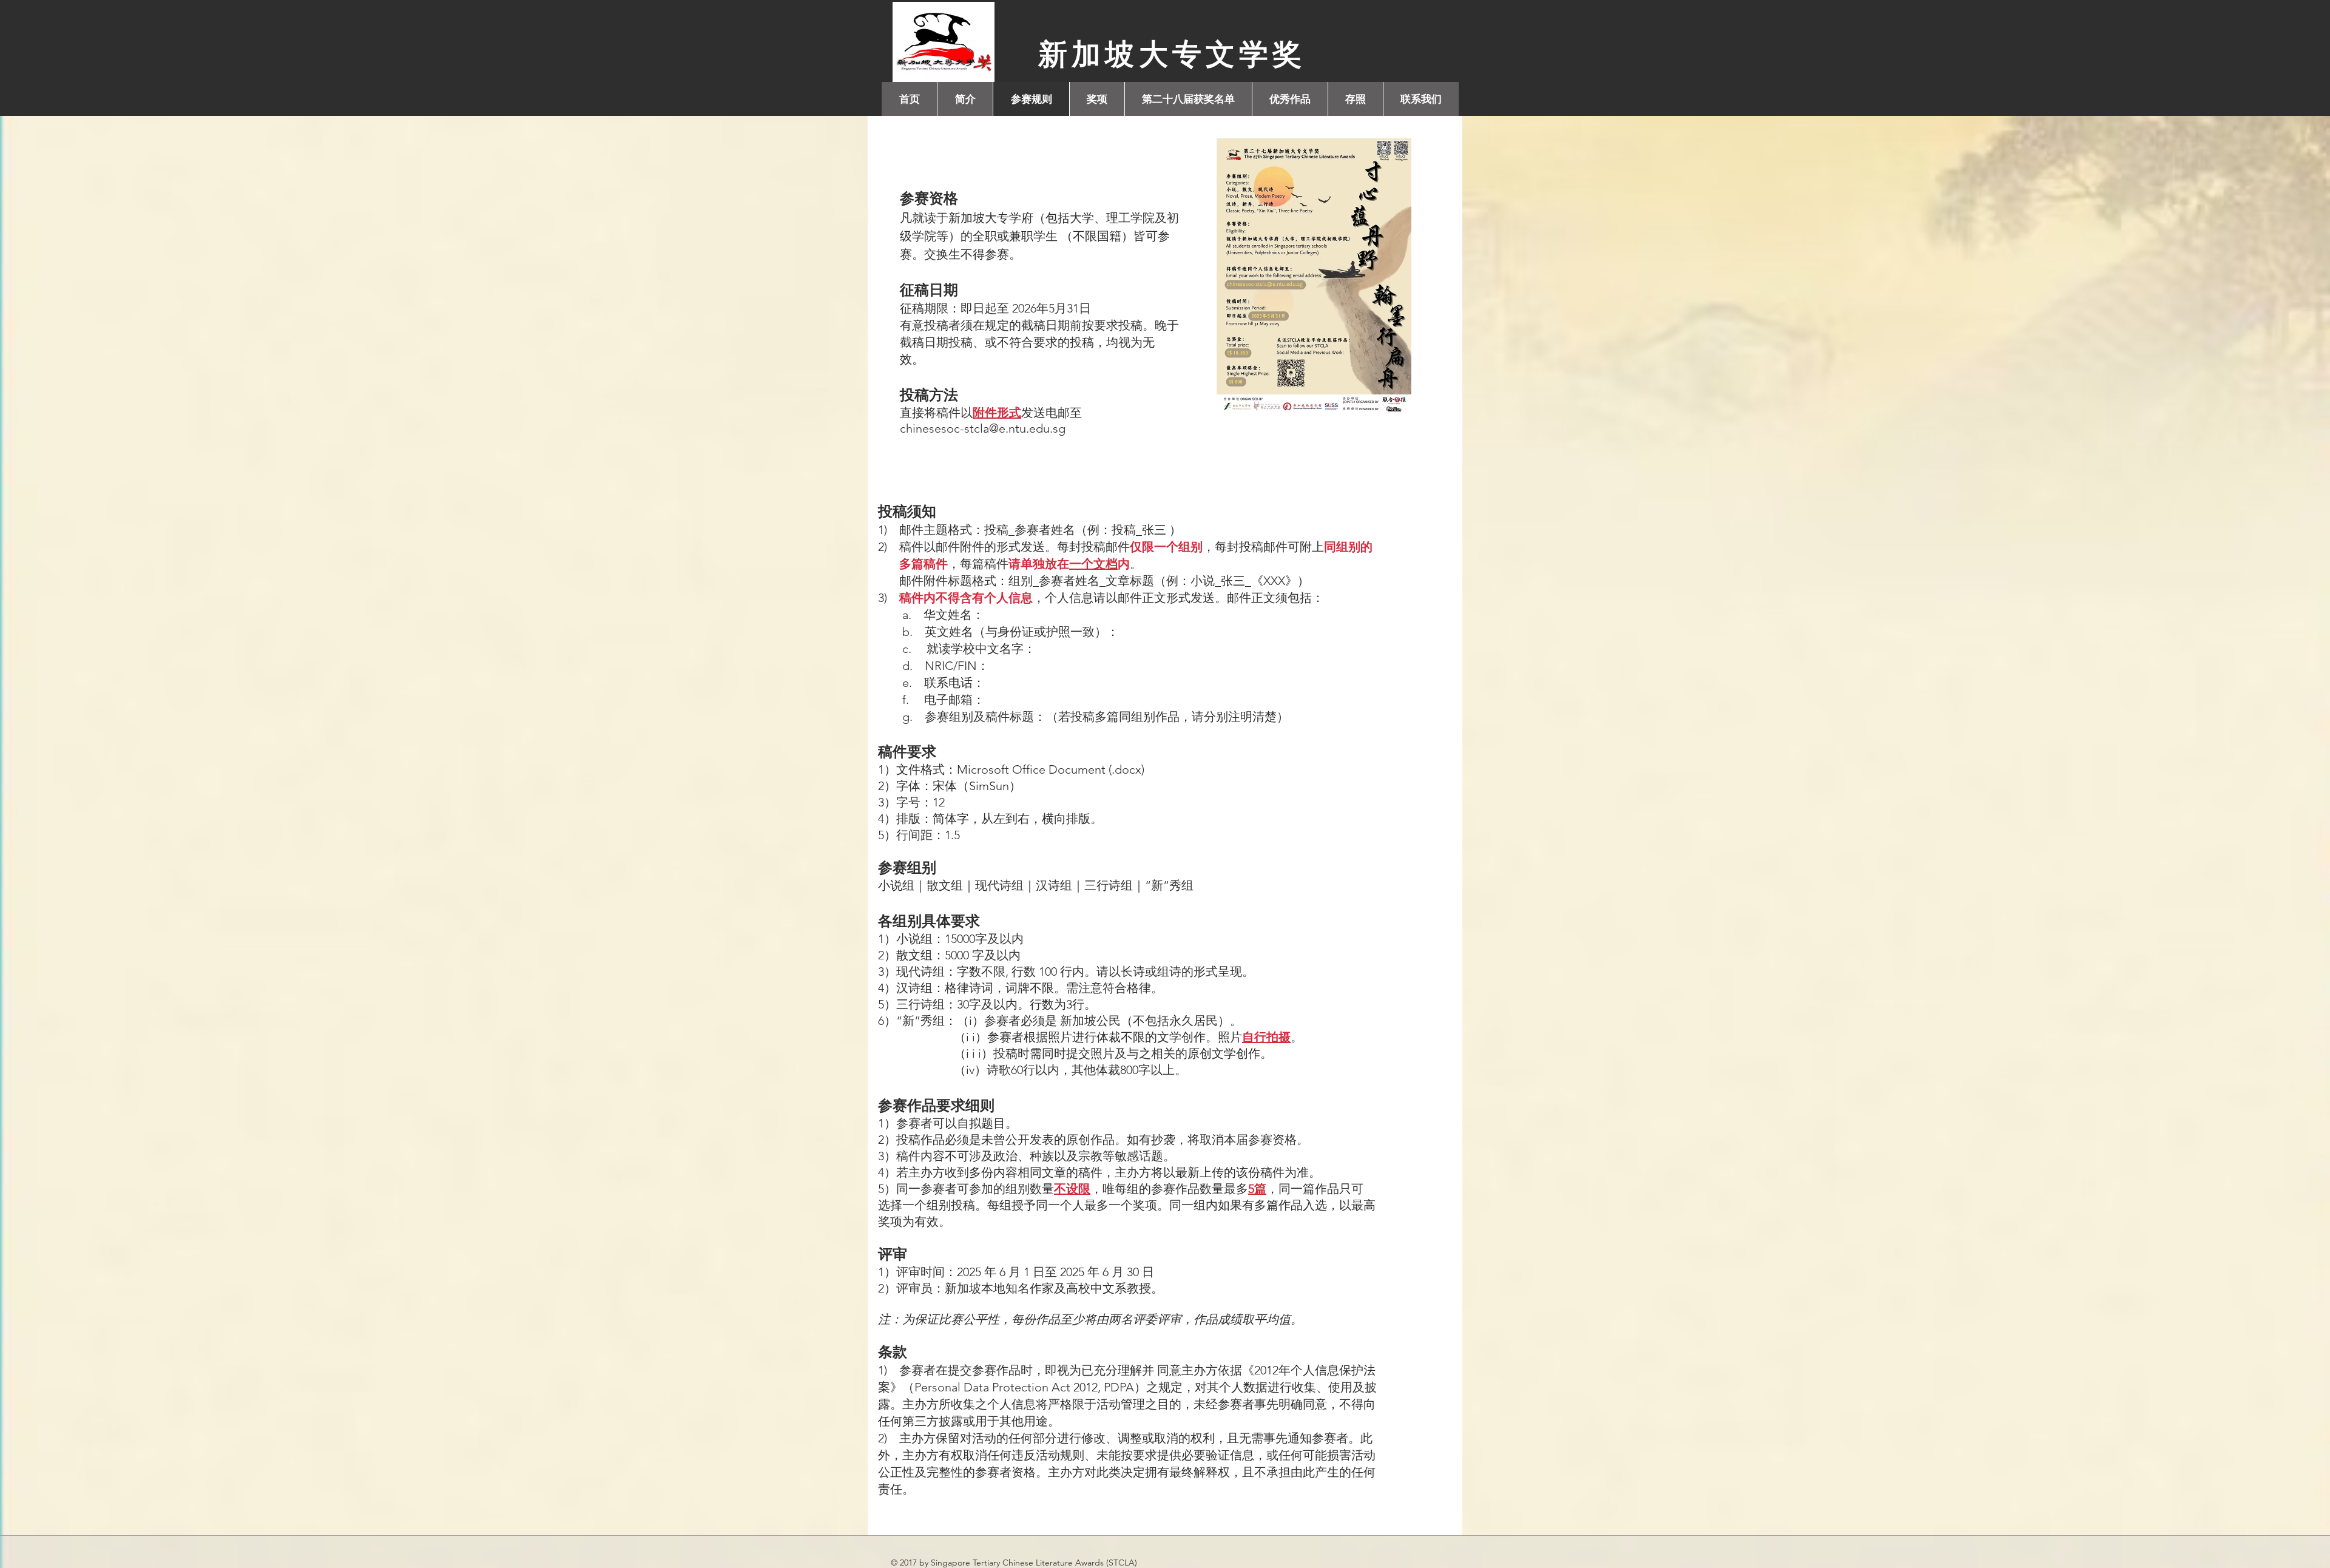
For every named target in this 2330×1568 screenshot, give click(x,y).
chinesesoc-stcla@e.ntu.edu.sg (983, 428)
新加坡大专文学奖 (1172, 54)
